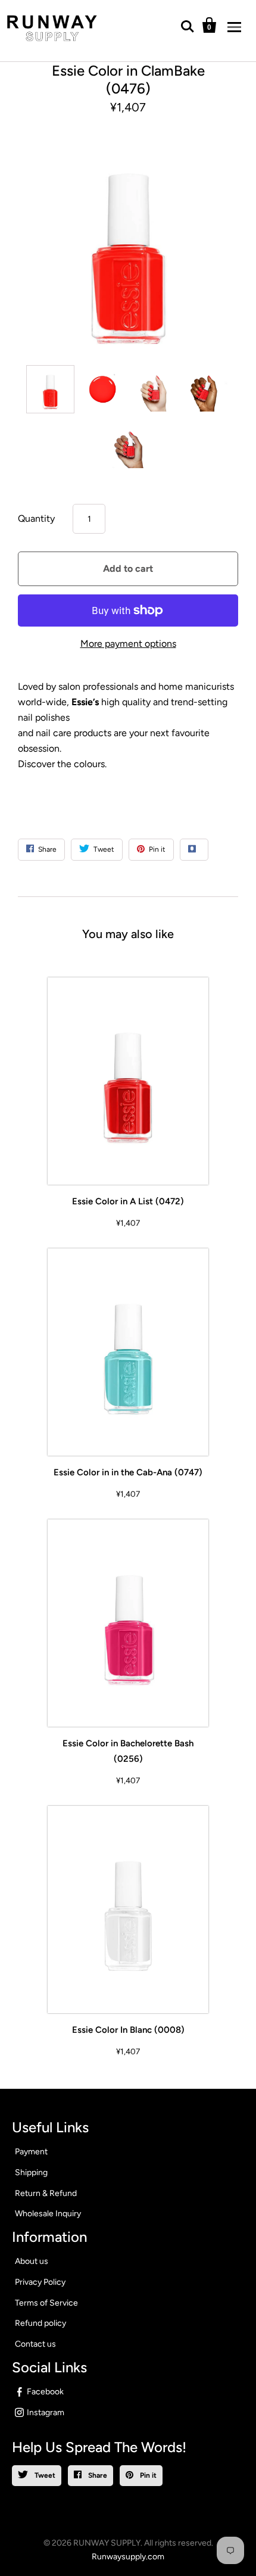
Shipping (31, 2172)
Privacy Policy (40, 2282)
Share (97, 2475)
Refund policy (40, 2323)
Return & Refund (46, 2193)
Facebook (45, 2392)
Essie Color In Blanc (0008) (128, 2030)
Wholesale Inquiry (48, 2214)
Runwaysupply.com (128, 2557)
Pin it (147, 2475)
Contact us (35, 2344)
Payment (31, 2152)
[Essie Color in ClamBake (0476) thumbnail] (50, 389)
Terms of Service (46, 2303)
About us (32, 2261)
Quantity (36, 518)
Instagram (46, 2413)
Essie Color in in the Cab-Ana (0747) (128, 1472)
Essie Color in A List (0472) (128, 1201)
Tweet (44, 2475)
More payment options (128, 644)
